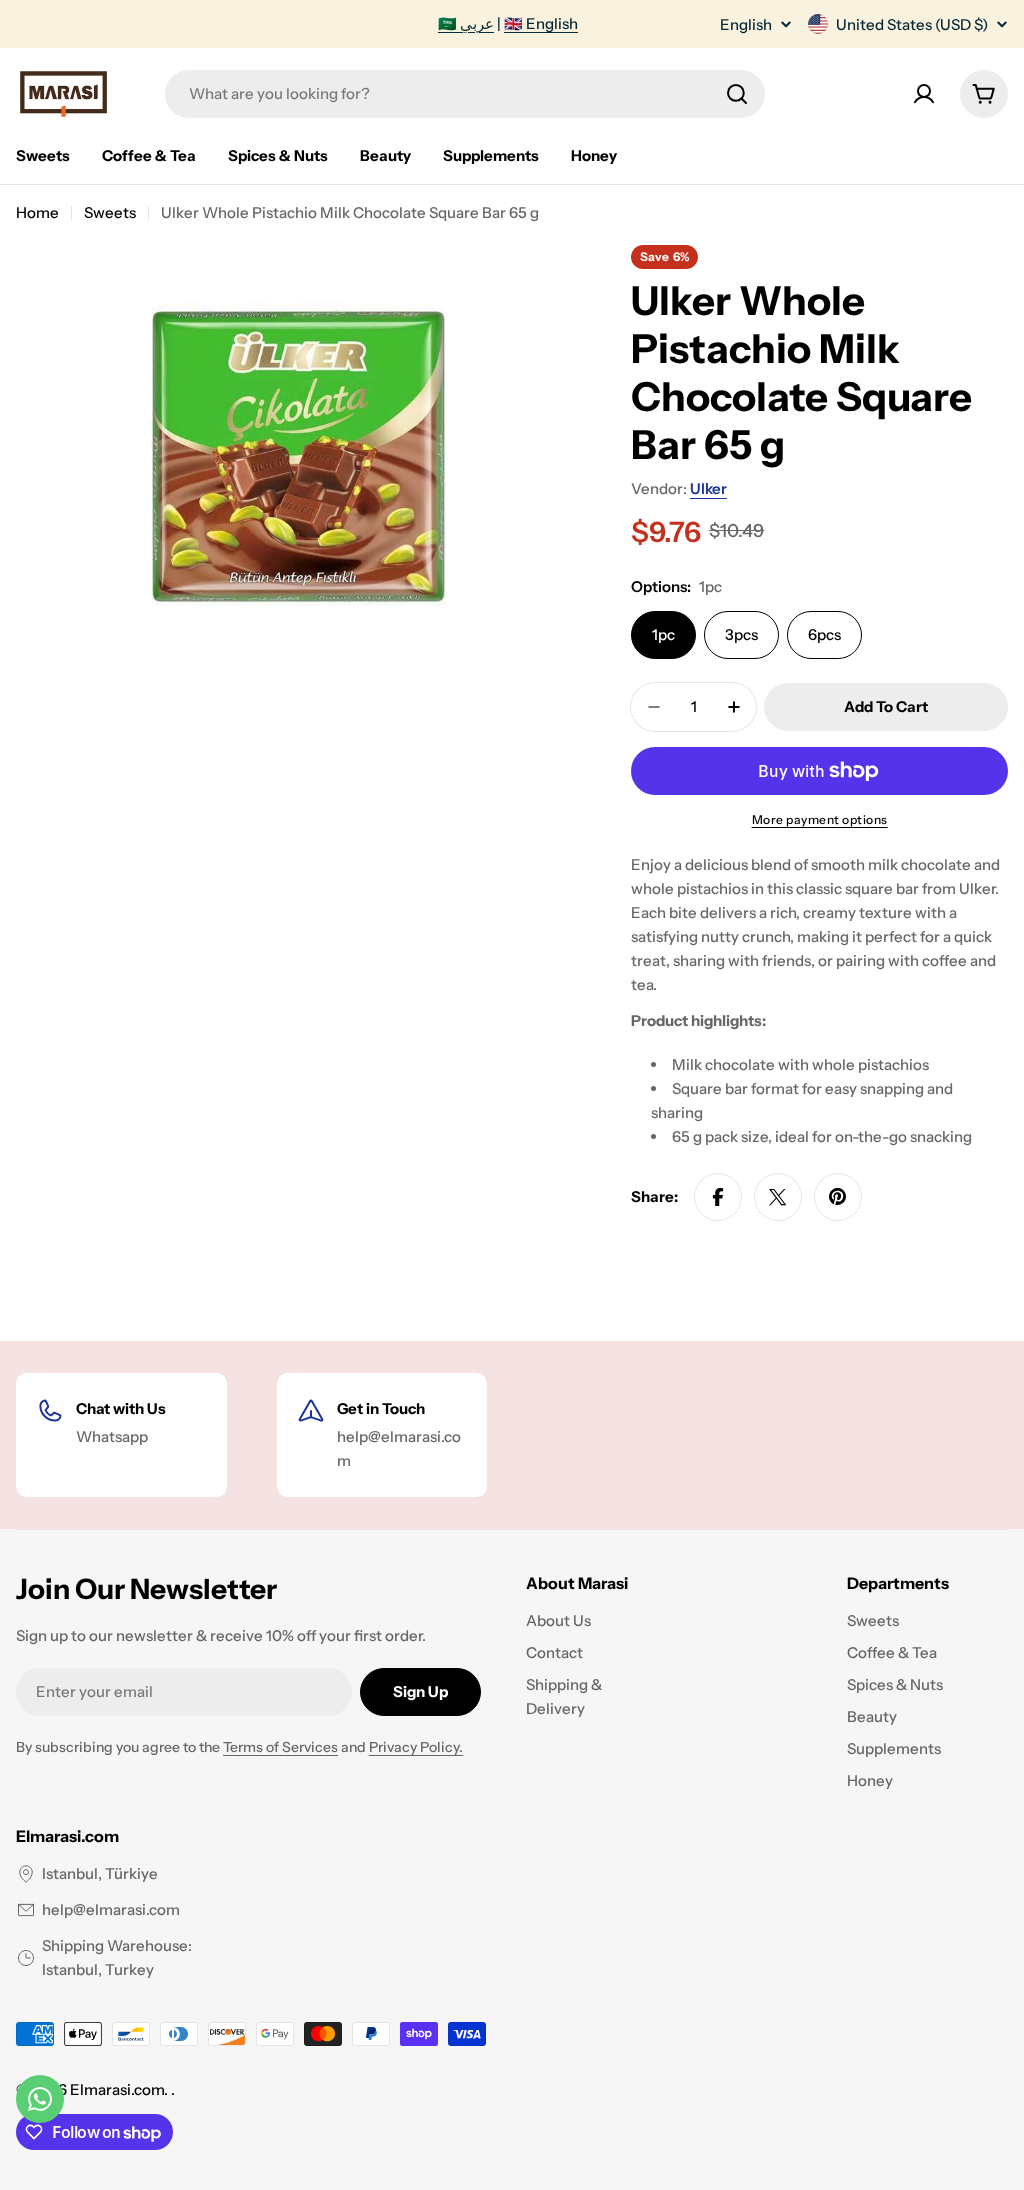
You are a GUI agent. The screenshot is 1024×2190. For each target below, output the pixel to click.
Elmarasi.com (117, 2089)
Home (37, 212)
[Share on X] (778, 1197)
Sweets (110, 212)
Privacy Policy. (416, 1747)
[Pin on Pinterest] (838, 1197)
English (746, 24)
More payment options (820, 819)
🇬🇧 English (541, 23)
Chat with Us (121, 1408)
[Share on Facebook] (718, 1197)
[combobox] (465, 94)
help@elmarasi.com (111, 1909)
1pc (663, 634)
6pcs (824, 634)
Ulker (708, 488)
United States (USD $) (912, 24)
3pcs (741, 634)
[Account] (924, 94)
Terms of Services (280, 1747)
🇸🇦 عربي (466, 23)
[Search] (737, 94)
